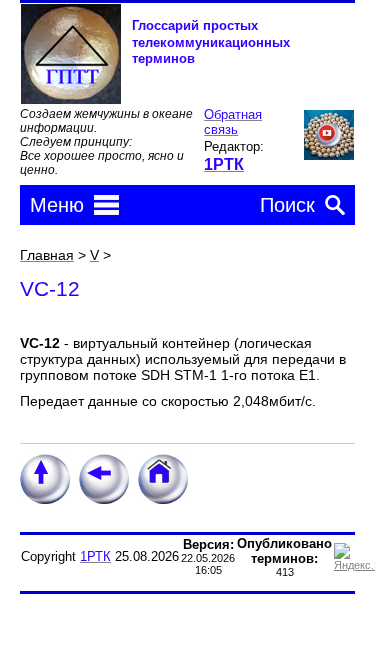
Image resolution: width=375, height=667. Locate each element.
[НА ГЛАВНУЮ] (163, 500)
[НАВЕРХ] (45, 500)
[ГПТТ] (71, 100)
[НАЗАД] (104, 500)
